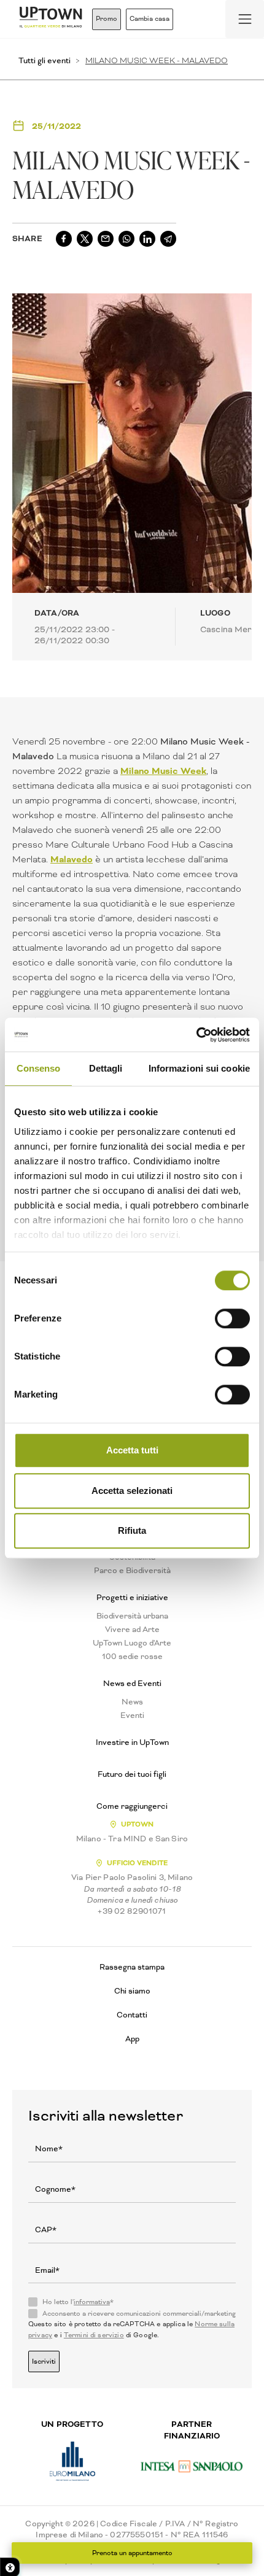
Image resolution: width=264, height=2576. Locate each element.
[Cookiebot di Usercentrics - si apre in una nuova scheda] (196, 1035)
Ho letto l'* (78, 2302)
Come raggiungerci (132, 1806)
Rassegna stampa (132, 1967)
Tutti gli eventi (45, 60)
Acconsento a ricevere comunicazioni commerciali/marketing (139, 2314)
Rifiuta (132, 1530)
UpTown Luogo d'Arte (132, 1643)
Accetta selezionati (132, 1491)
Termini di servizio (94, 2335)
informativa (92, 2302)
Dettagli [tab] (106, 1068)
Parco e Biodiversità (132, 1571)
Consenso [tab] (39, 1068)
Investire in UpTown (132, 1742)
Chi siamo (132, 1991)
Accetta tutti (132, 1450)
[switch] (232, 1318)
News (132, 1702)
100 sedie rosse (132, 1657)
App (132, 2039)
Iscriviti (44, 2361)
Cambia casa (149, 19)
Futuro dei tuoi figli (132, 1774)
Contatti (132, 2015)
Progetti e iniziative (132, 1598)
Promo (107, 19)
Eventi (132, 1715)
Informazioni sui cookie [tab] (199, 1068)
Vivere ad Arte (132, 1630)
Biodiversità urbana (132, 1616)
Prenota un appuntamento (132, 2553)
